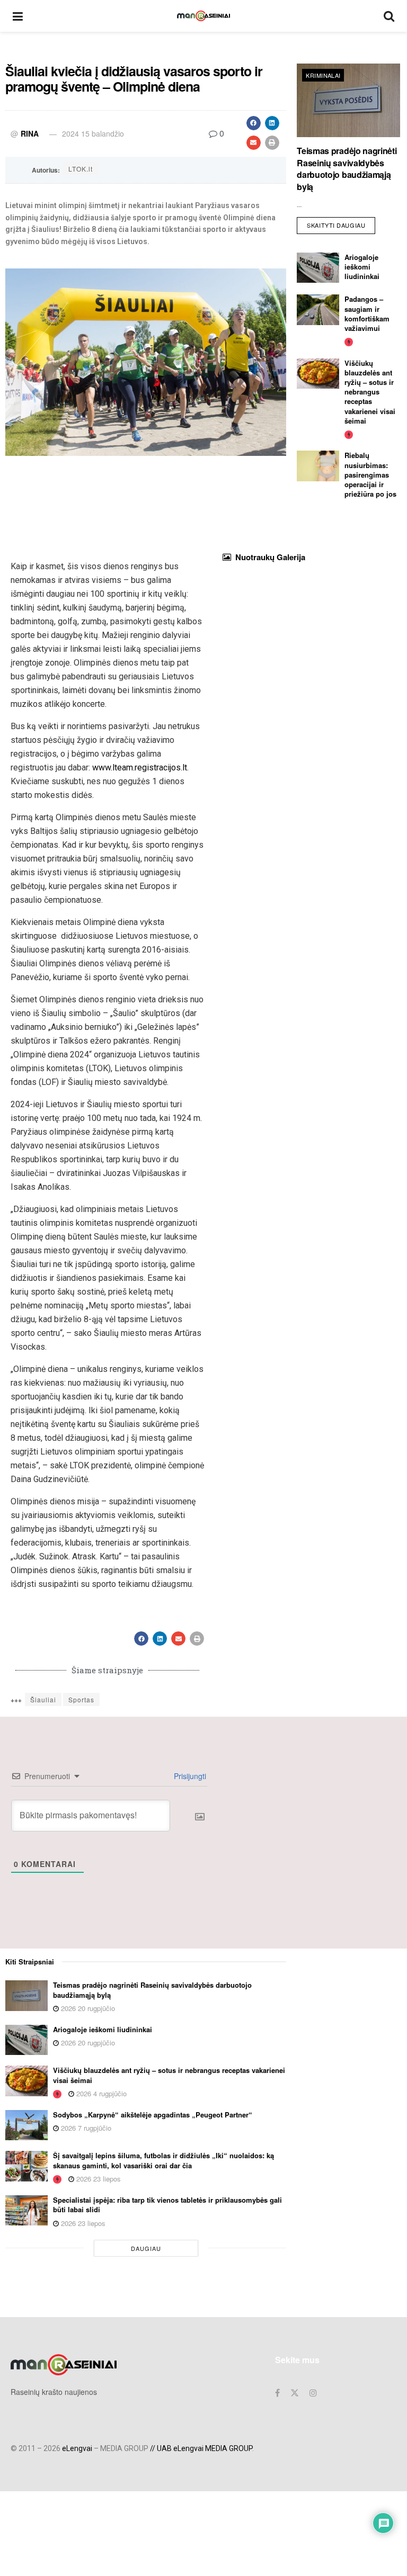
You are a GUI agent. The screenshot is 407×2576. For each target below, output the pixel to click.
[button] (254, 123)
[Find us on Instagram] (313, 2393)
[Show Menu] (18, 16)
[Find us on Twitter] (295, 2393)
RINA (30, 133)
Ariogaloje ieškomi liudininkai (362, 267)
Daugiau (146, 2248)
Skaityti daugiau (341, 223)
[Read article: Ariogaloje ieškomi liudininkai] (318, 268)
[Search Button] (389, 16)
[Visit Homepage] (203, 16)
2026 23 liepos (98, 2179)
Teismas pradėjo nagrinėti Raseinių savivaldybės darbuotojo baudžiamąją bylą (347, 168)
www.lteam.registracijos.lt (140, 768)
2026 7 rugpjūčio (85, 2128)
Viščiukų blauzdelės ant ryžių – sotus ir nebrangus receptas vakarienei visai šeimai (370, 392)
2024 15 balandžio (93, 133)
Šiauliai (43, 1699)
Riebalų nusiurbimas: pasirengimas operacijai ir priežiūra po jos (370, 474)
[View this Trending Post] (349, 341)
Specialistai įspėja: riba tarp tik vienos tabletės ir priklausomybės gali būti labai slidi (167, 2205)
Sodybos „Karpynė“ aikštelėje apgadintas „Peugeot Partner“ (153, 2115)
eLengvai (77, 2448)
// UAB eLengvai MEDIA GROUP (201, 2448)
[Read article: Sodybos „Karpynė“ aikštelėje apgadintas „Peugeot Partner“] (26, 2125)
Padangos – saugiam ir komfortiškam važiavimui (367, 313)
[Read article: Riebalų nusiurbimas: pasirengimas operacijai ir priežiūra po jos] (318, 466)
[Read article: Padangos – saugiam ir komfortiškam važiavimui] (318, 309)
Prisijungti (189, 1776)
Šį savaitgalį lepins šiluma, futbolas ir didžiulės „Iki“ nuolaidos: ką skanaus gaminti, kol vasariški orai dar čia (163, 2160)
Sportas (81, 1699)
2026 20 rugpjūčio (87, 2008)
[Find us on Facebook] (277, 2393)
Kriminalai (323, 75)
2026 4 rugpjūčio (100, 2093)
